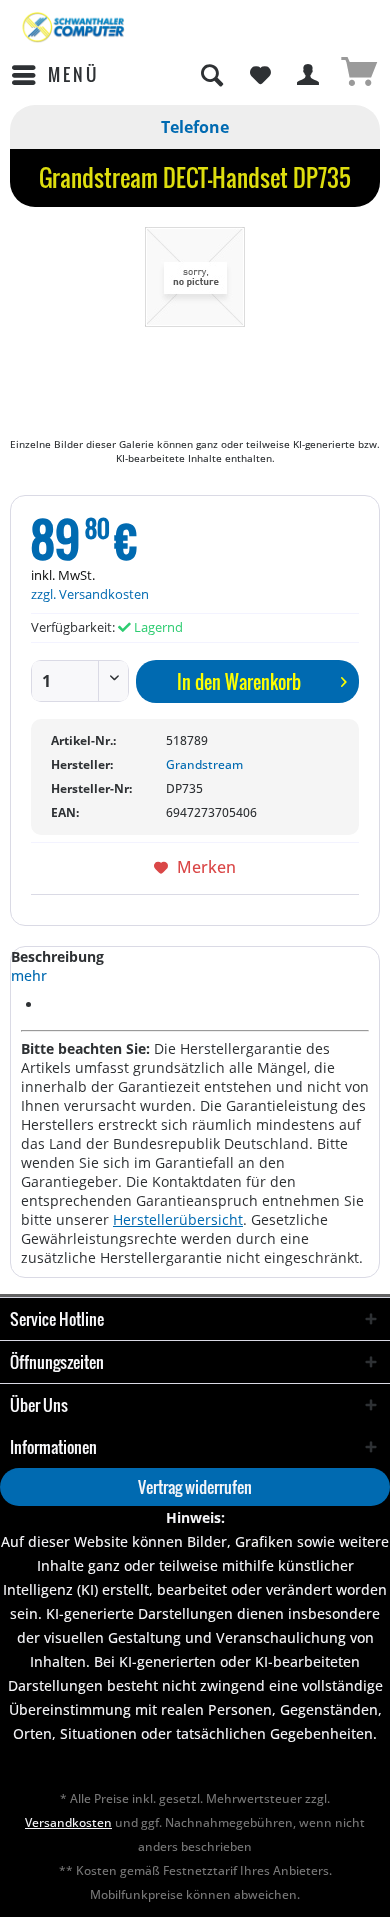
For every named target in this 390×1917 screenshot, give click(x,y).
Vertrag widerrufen (195, 1487)
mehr (29, 975)
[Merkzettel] (260, 75)
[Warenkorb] (358, 75)
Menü (73, 74)
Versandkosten (68, 1822)
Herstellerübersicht (178, 1219)
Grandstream (204, 764)
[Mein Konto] (309, 75)
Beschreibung (57, 956)
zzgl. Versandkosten (90, 594)
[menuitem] (54, 75)
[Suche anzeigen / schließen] (211, 75)
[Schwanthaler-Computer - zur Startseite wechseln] (74, 27)
